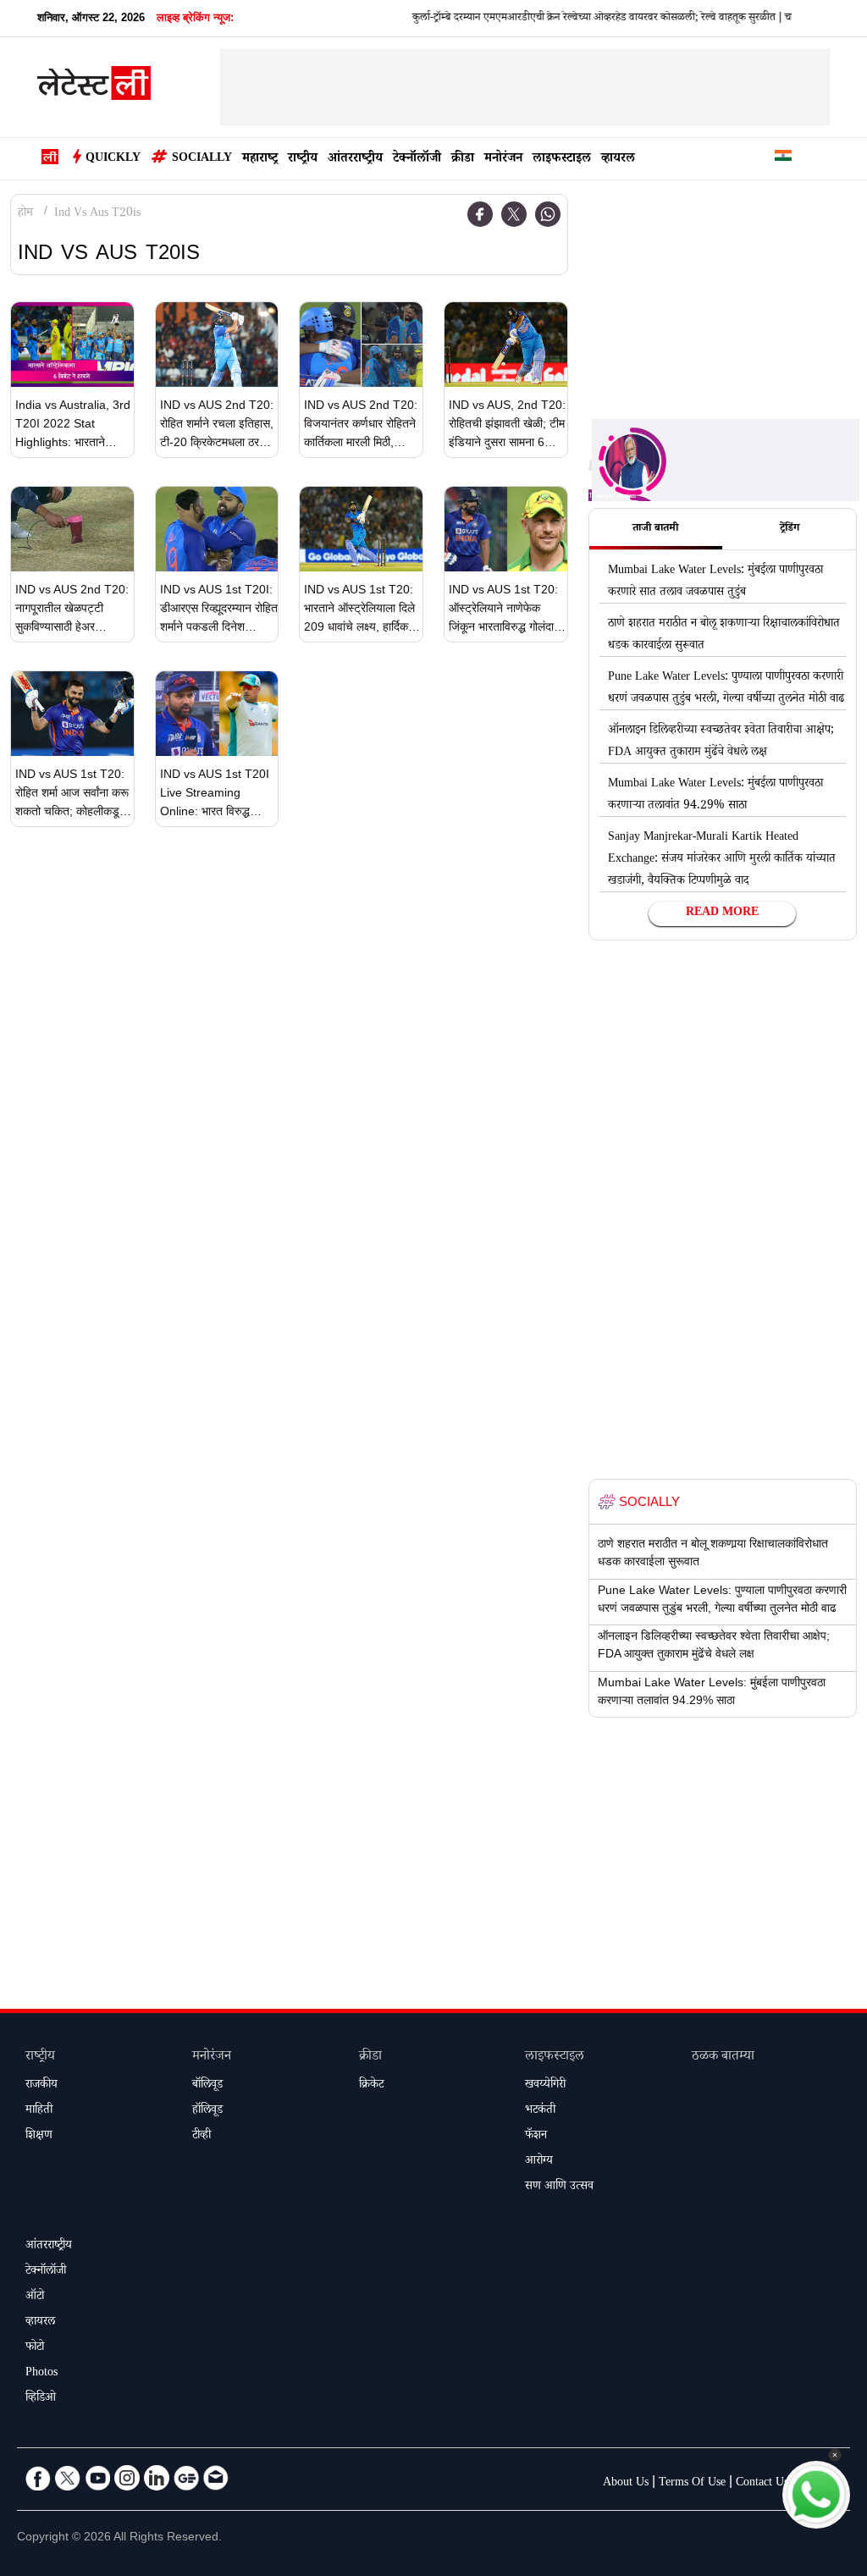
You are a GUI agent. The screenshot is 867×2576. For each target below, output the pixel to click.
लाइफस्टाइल (562, 160)
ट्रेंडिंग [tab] (790, 529)
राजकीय (41, 2086)
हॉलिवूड (207, 2111)
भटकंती (540, 2111)
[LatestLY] (94, 88)
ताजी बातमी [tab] (655, 529)
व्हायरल (618, 160)
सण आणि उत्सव (559, 2187)
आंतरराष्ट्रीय (355, 160)
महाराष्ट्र (260, 160)
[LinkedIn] (157, 2478)
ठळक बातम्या (723, 2057)
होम (25, 214)
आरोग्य (539, 2162)
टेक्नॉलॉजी (417, 160)
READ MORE (722, 913)
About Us (626, 2484)
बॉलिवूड (207, 2086)
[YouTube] (97, 2478)
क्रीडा (463, 160)
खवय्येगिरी (545, 2086)
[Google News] (186, 2478)
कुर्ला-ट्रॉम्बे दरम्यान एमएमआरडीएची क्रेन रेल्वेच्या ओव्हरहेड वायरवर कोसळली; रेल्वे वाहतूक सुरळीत (534, 19)
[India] (783, 159)
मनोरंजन (503, 160)
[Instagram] (127, 2478)
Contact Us (762, 2484)
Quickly (113, 159)
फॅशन (536, 2137)
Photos (41, 2374)
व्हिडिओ (41, 2399)
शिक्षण (39, 2137)
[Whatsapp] (548, 214)
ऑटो (35, 2297)
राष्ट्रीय (303, 160)
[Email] (216, 2478)
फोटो (35, 2348)
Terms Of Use (692, 2484)
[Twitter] (514, 214)
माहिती (39, 2111)
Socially (202, 159)
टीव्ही (202, 2137)
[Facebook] (480, 214)
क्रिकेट (371, 2086)
